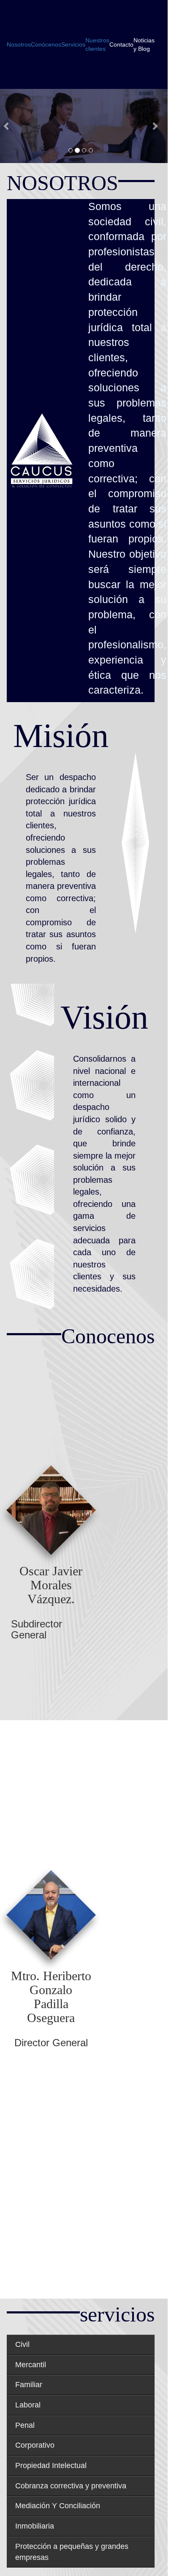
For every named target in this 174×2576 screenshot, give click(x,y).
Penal (25, 2425)
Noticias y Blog (144, 44)
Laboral (28, 2405)
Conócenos (46, 44)
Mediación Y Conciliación (58, 2506)
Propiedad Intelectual (51, 2465)
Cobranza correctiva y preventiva (71, 2486)
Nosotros (19, 44)
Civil (22, 2344)
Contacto (121, 44)
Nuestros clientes (97, 44)
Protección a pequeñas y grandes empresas (72, 2552)
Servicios (73, 44)
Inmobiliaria (35, 2526)
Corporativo (35, 2445)
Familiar (29, 2385)
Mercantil (31, 2365)
